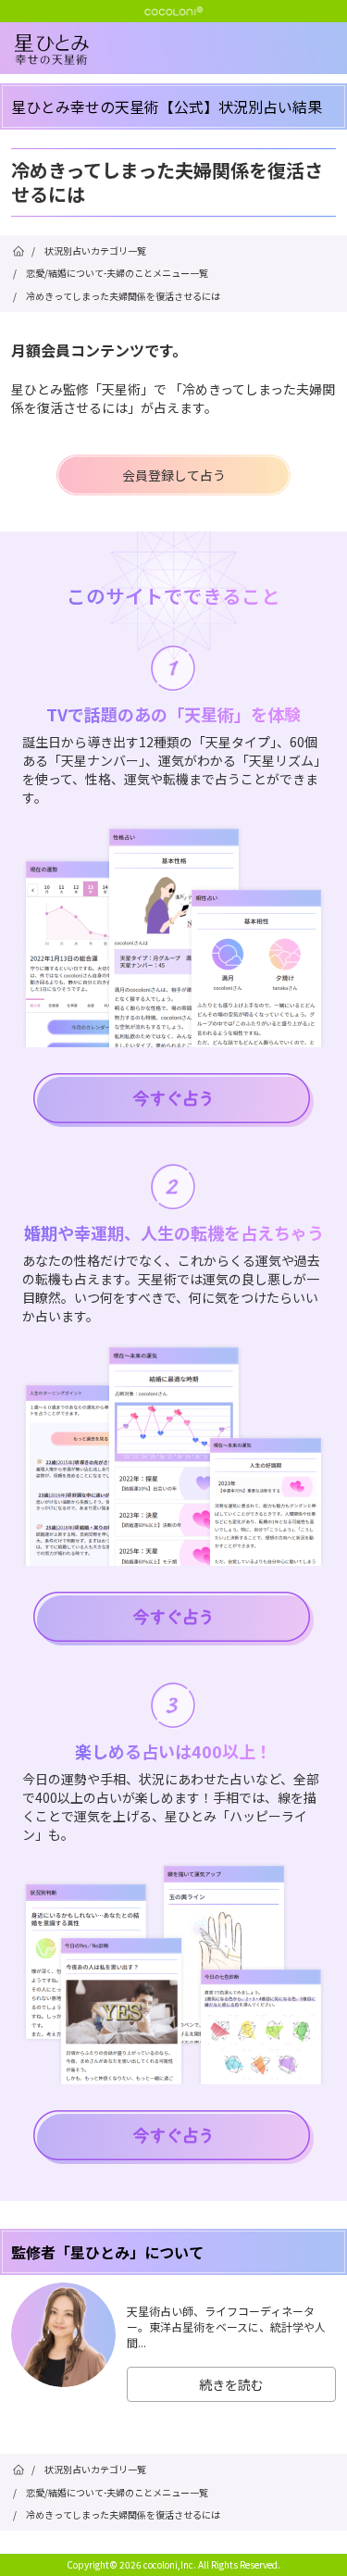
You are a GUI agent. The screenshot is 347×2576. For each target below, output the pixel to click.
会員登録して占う (174, 475)
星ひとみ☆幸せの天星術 (181, 65)
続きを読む (231, 2384)
